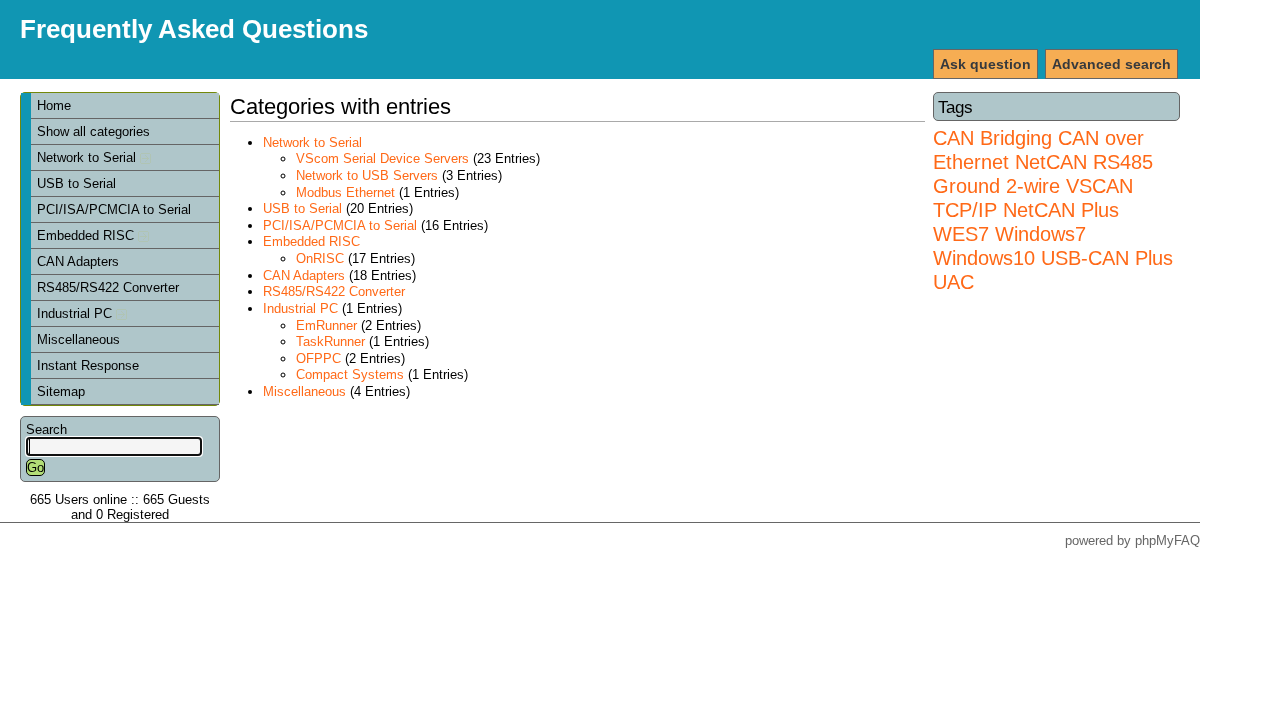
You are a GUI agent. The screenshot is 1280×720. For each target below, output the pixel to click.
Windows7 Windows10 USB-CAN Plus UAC (1053, 257)
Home (54, 105)
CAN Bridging (992, 137)
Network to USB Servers (367, 175)
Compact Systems (350, 374)
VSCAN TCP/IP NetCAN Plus (1033, 197)
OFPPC (318, 358)
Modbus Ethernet (345, 192)
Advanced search (1111, 64)
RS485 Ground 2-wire (1043, 173)
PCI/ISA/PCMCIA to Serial (114, 209)
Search (46, 429)
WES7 (961, 233)
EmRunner (326, 325)
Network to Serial (88, 157)
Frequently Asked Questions (194, 29)
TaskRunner (330, 341)
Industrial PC (76, 313)
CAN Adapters (78, 261)
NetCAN (1051, 161)
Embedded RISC (87, 235)
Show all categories (93, 131)
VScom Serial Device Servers (382, 158)
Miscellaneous (78, 339)
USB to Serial (76, 183)
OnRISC (320, 258)
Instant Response (88, 365)
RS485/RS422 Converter (108, 287)
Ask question (985, 64)
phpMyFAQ (1167, 540)
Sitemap (61, 391)
